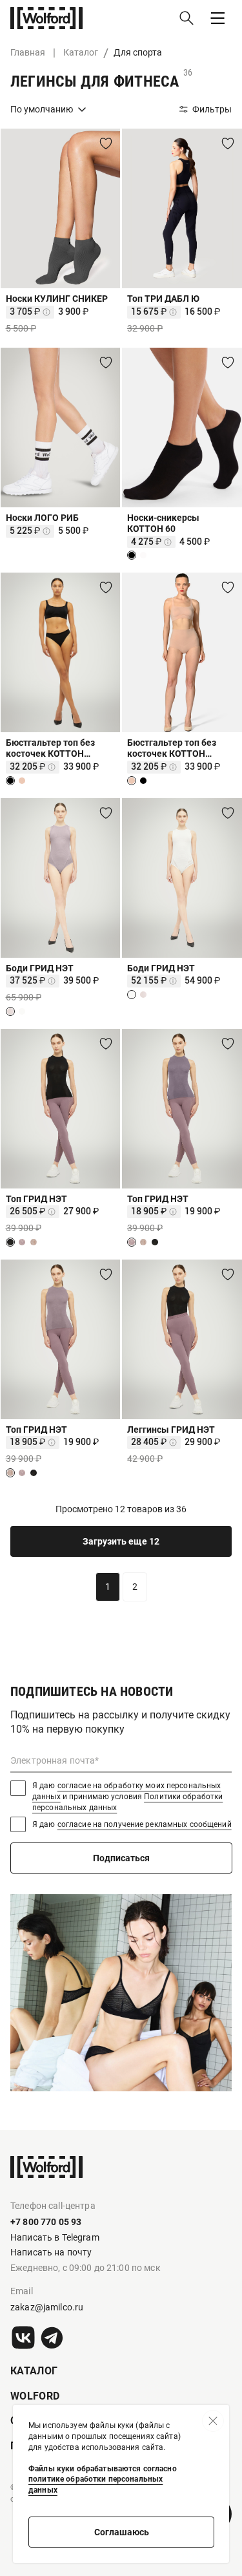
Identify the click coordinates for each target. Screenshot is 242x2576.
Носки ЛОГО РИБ (42, 518)
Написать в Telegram (55, 2237)
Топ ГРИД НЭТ (36, 1199)
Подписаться (121, 1858)
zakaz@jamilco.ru (47, 2307)
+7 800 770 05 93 (46, 2222)
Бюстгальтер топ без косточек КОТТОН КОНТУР (50, 748)
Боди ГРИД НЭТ (40, 968)
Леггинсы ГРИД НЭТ (171, 1430)
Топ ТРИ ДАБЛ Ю (163, 299)
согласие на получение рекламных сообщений (145, 1824)
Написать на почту (51, 2252)
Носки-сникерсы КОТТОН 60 (163, 523)
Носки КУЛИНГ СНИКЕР (57, 299)
